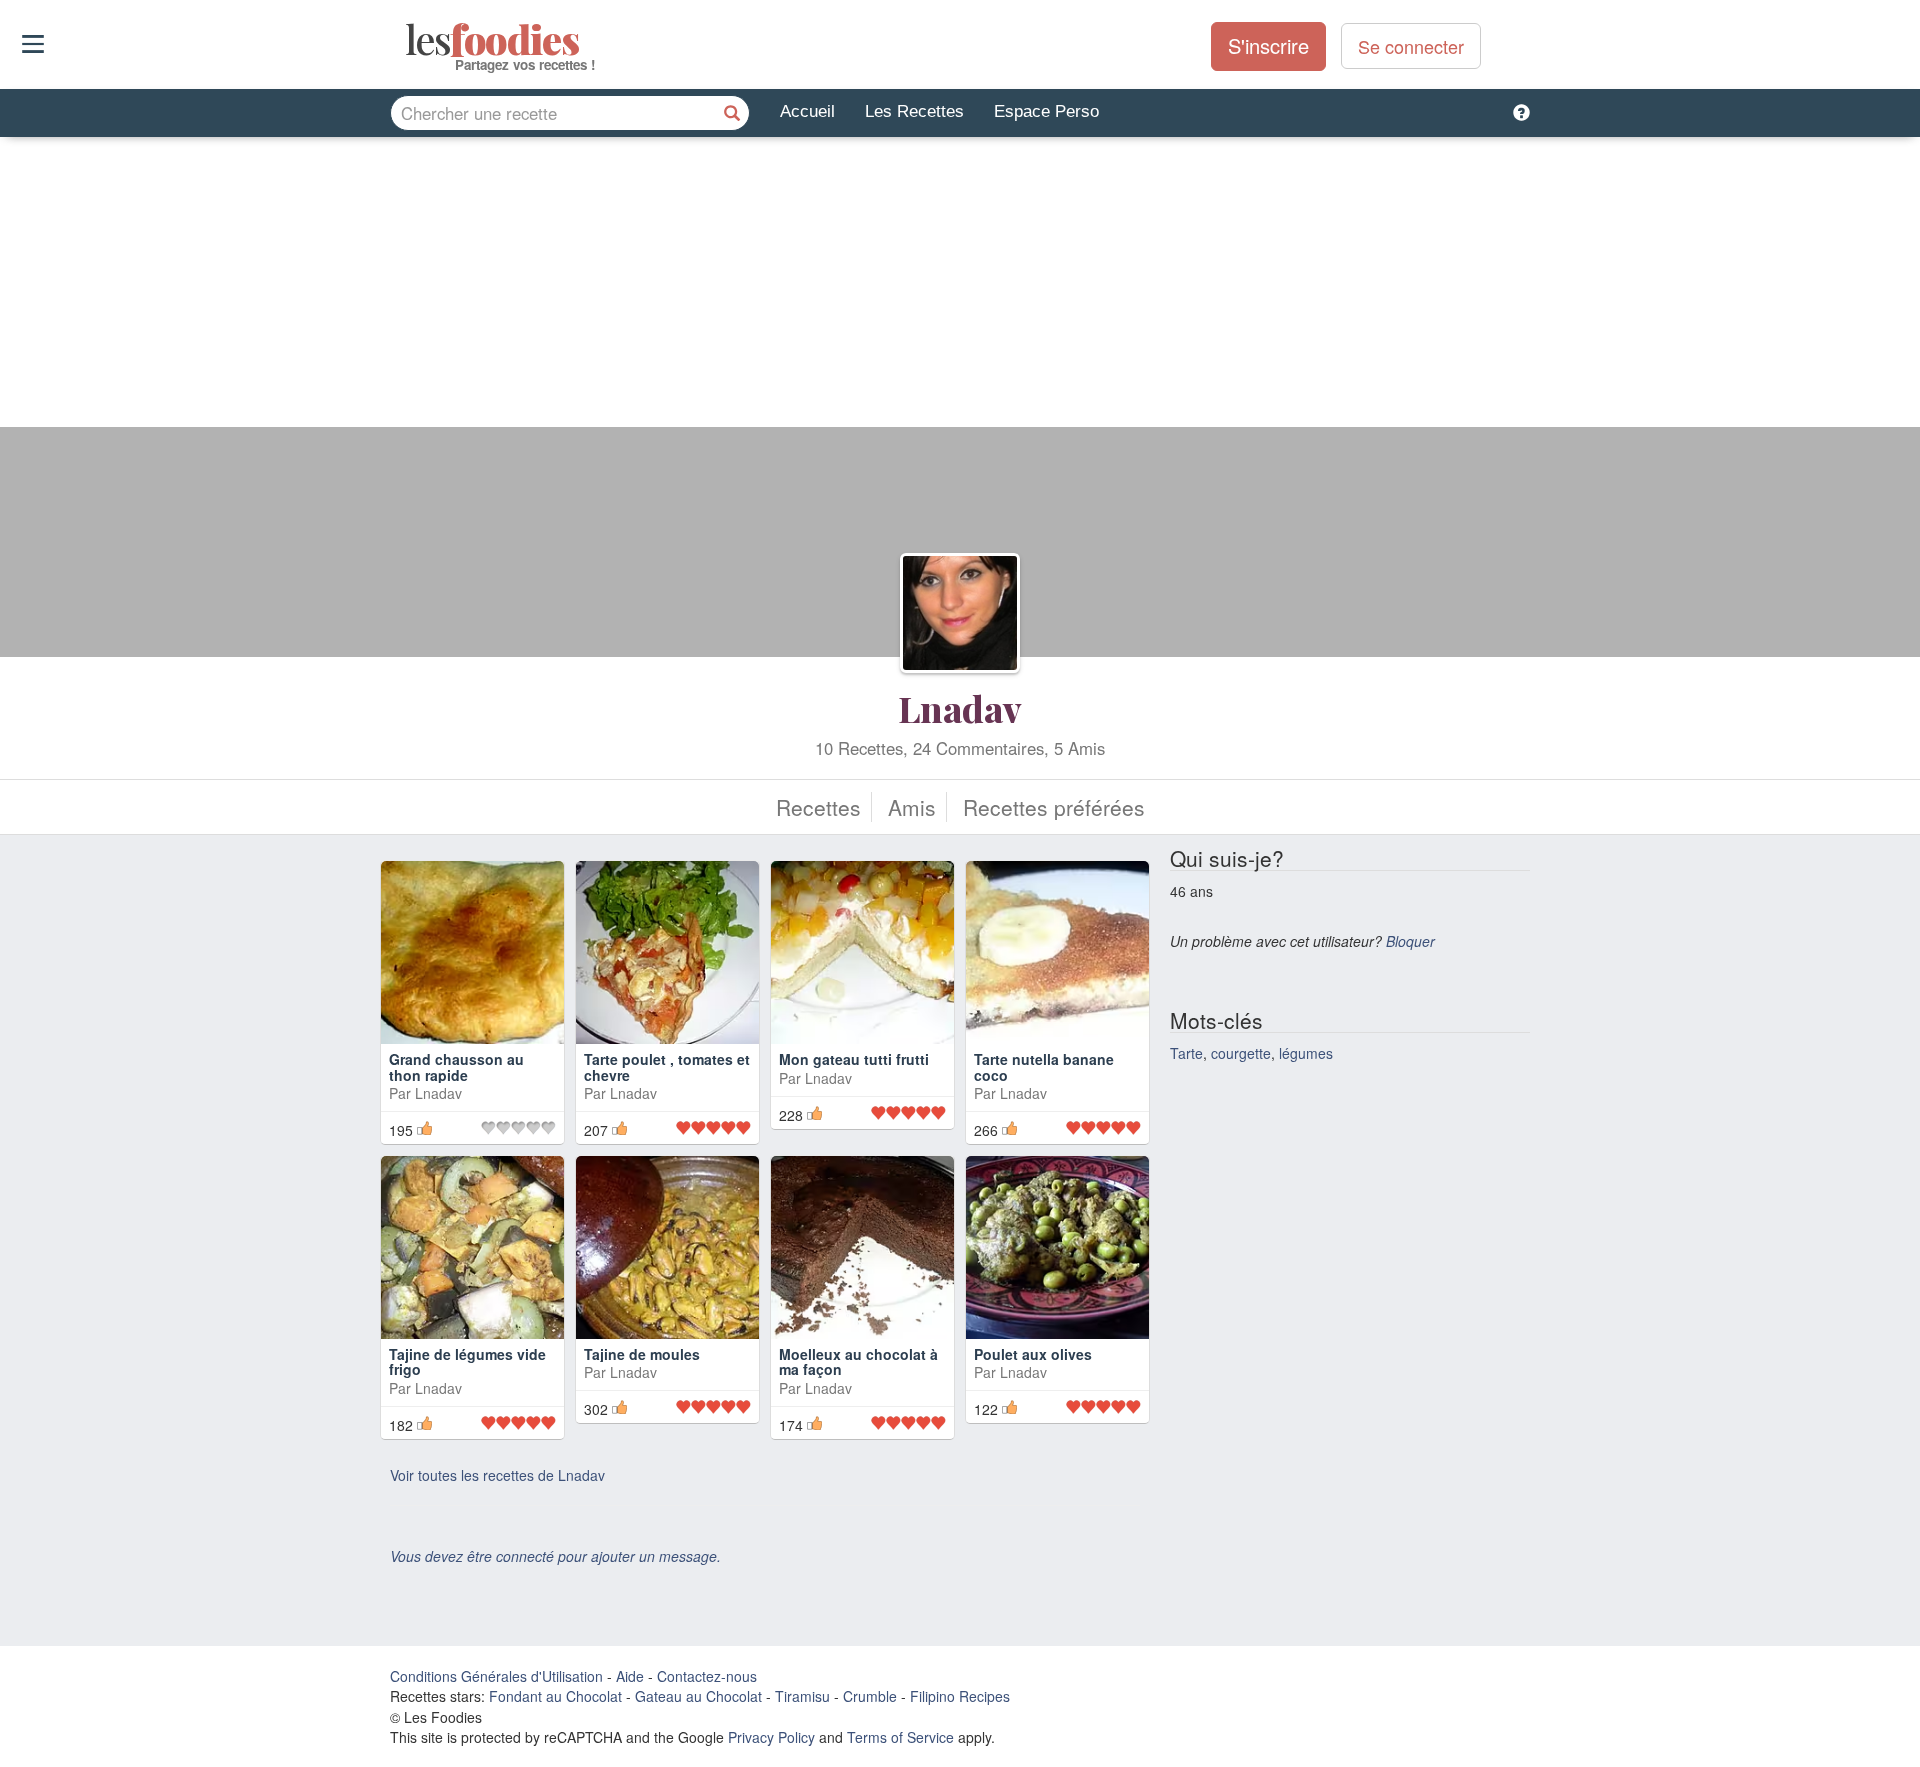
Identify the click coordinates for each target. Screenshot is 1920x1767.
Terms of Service (900, 1737)
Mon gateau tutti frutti (854, 1059)
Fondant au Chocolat (555, 1696)
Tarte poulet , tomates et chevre (667, 1066)
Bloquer (1410, 941)
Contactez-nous (707, 1676)
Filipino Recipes (960, 1696)
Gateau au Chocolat (698, 1696)
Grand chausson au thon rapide (456, 1066)
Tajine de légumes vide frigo (467, 1361)
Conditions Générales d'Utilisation (496, 1676)
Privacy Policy (771, 1737)
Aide (630, 1676)
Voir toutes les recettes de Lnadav (497, 1475)
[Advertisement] (960, 287)
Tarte (1186, 1053)
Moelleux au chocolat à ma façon (858, 1361)
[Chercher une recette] (732, 113)
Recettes (818, 807)
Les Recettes (914, 111)
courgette (1241, 1053)
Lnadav (960, 708)
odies (407, 40)
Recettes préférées (1054, 807)
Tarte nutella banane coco (1044, 1066)
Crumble (870, 1696)
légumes (1306, 1053)
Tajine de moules (642, 1354)
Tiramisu (802, 1696)
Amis (912, 807)
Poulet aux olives (1033, 1354)
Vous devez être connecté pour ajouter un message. (555, 1556)
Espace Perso (1046, 111)
